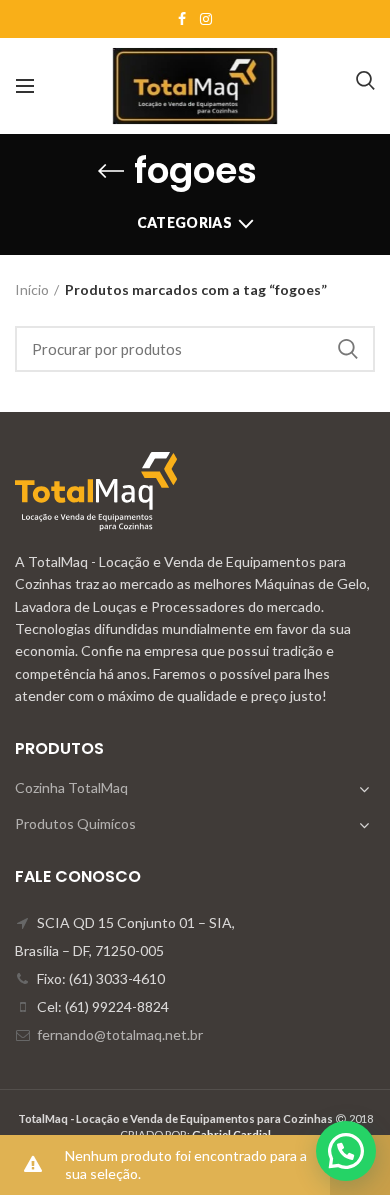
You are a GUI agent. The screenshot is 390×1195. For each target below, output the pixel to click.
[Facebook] (182, 19)
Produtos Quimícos (75, 823)
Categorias (184, 222)
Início (32, 289)
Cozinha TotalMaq (71, 787)
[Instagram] (206, 19)
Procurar (348, 349)
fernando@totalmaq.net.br (120, 1034)
